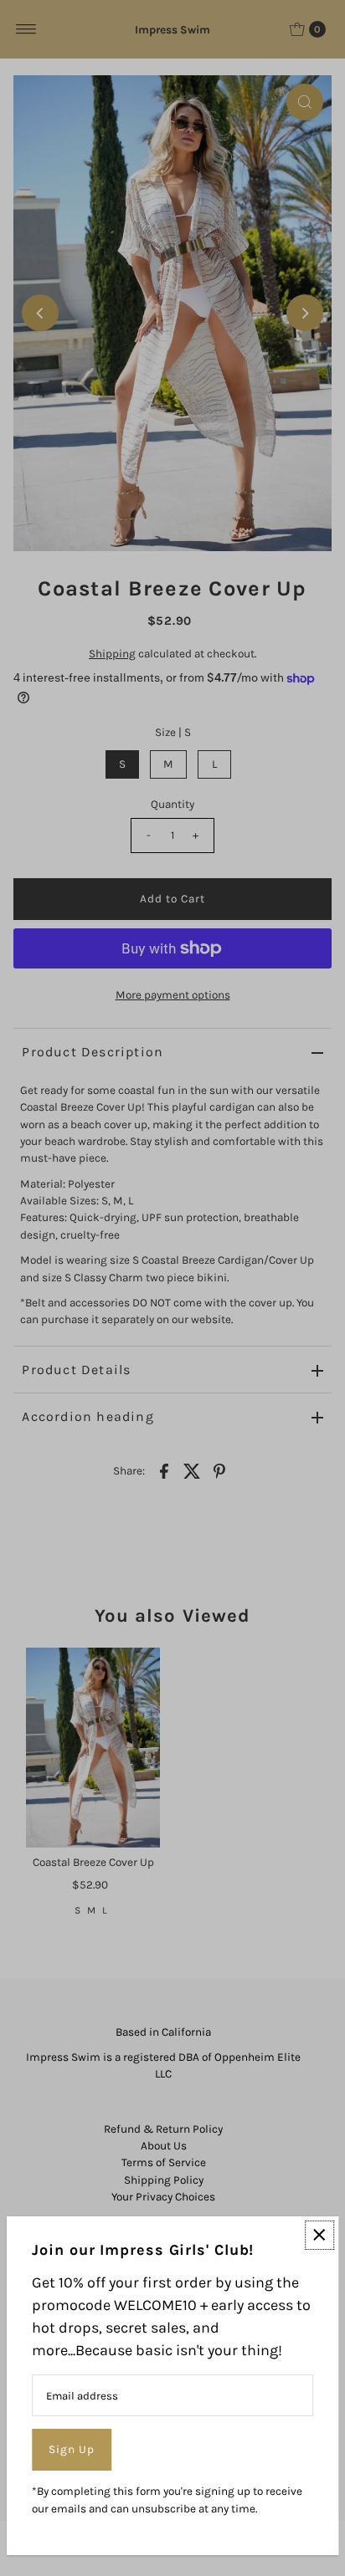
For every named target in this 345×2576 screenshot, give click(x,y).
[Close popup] (319, 2235)
